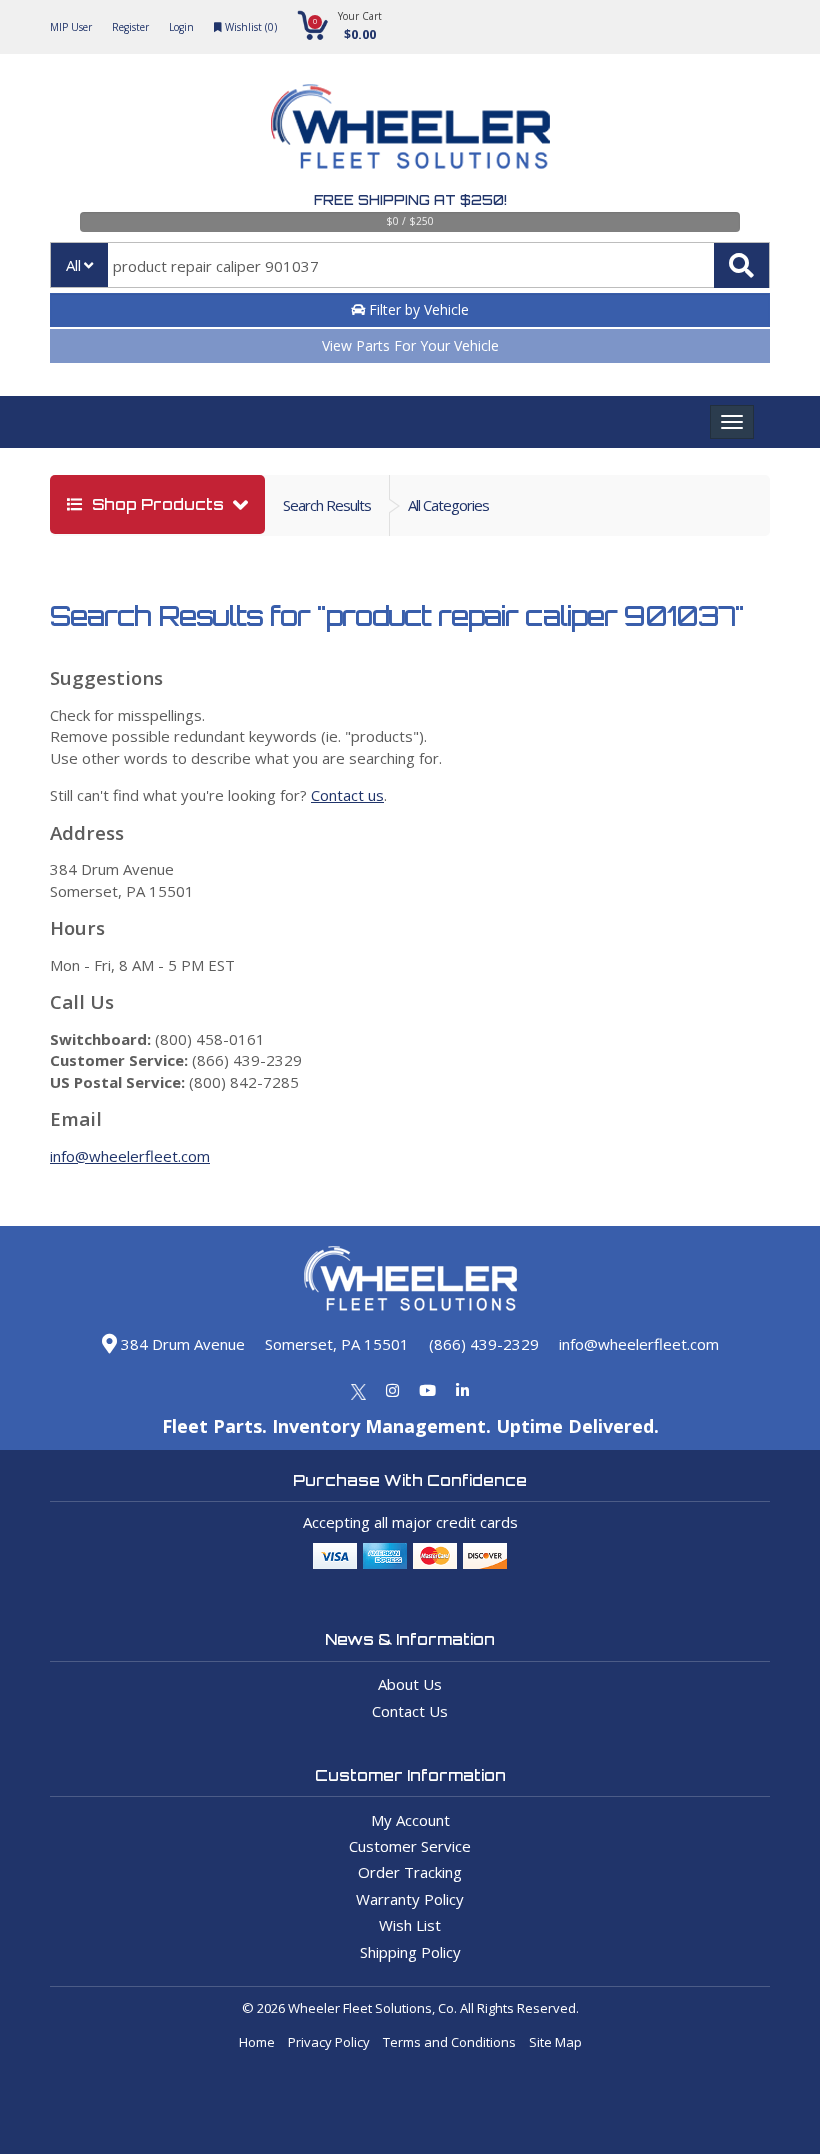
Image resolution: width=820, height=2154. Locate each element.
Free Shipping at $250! (410, 200)
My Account (410, 1820)
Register (130, 27)
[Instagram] (392, 1390)
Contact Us (410, 1711)
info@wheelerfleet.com (130, 1156)
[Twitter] (358, 1390)
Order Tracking (410, 1872)
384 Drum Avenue (181, 1344)
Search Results (327, 505)
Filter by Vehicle (417, 309)
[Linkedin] (462, 1390)
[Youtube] (427, 1390)
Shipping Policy (410, 1952)
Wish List (410, 1925)
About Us (410, 1684)
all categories (448, 505)
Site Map (555, 2042)
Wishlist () (249, 27)
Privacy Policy (329, 2042)
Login (181, 27)
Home (257, 2042)
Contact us (347, 795)
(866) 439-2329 (484, 1344)
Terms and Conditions (449, 2042)
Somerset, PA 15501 (337, 1344)
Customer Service (410, 1846)
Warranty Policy (410, 1899)
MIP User (71, 27)
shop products (158, 504)
